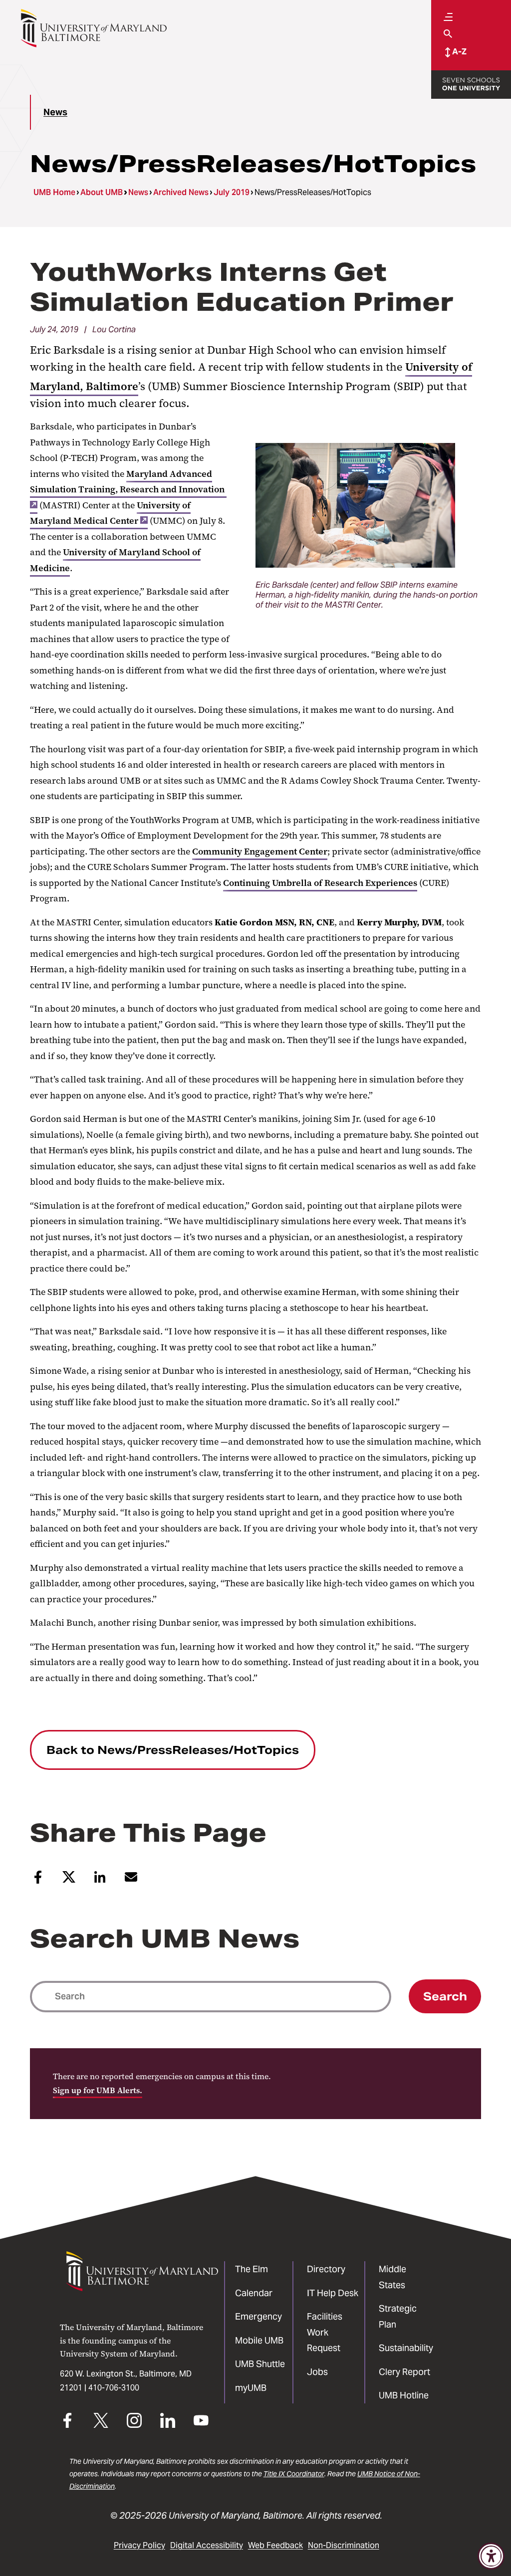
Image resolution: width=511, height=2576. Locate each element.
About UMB (102, 192)
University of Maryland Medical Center (110, 513)
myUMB (251, 2388)
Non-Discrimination (344, 2545)
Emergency (258, 2316)
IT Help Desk (333, 2293)
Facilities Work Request (325, 2332)
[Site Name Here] (94, 28)
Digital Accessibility (207, 2545)
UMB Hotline (404, 2395)
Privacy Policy (139, 2545)
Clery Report (404, 2372)
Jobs (317, 2372)
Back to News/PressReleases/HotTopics (173, 1750)
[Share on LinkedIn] (100, 1881)
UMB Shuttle (260, 2364)
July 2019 (232, 192)
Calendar (254, 2293)
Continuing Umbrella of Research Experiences (320, 883)
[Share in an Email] (131, 1881)
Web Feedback (275, 2545)
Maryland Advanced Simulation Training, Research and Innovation (127, 482)
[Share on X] (69, 1881)
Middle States (392, 2277)
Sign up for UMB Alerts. (98, 2090)
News (55, 112)
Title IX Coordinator (294, 2474)
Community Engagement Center (260, 852)
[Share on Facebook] (38, 1881)
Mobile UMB (259, 2340)
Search (445, 1996)
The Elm (252, 2269)
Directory (326, 2269)
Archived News (181, 192)
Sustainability (406, 2348)
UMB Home (54, 192)
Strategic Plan (398, 2316)
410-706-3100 (114, 2388)
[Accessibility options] (491, 2556)
